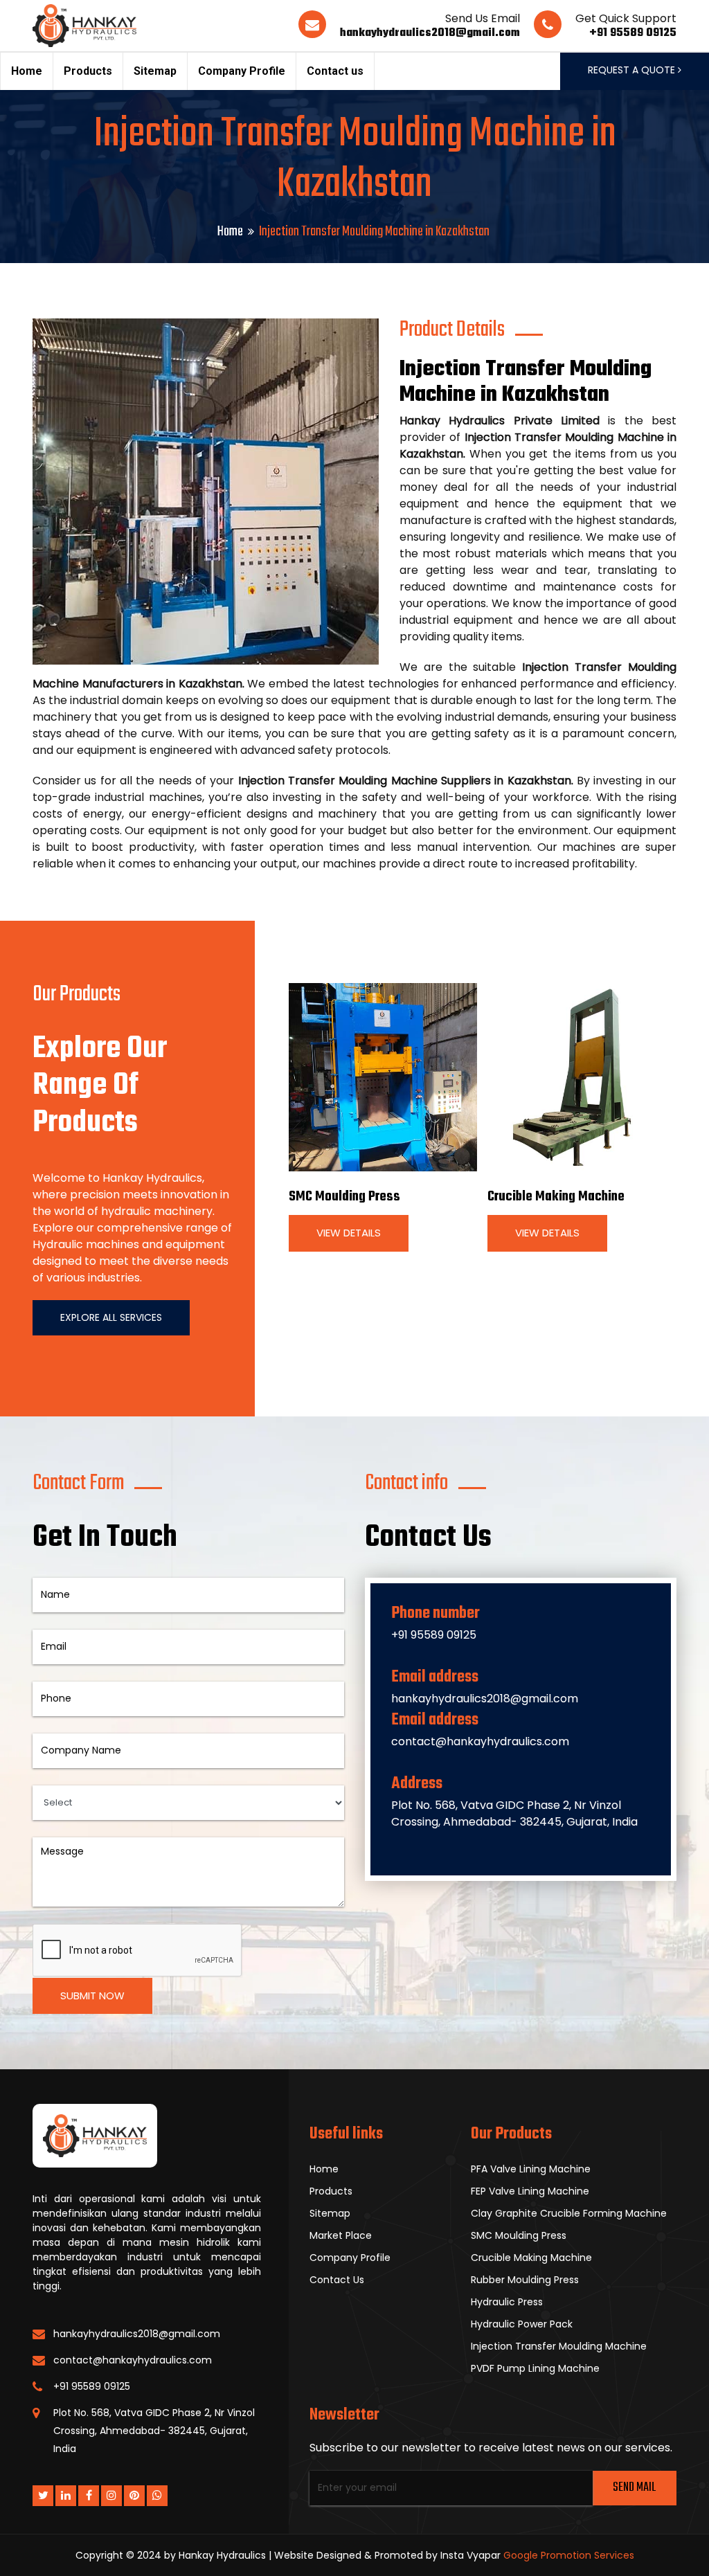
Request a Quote (633, 70)
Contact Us (337, 2280)
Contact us (335, 71)
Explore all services (111, 1317)
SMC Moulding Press (344, 1197)
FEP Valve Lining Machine (530, 2191)
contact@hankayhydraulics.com (480, 1741)
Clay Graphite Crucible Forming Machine (569, 2213)
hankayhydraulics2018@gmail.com (430, 33)
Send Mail (634, 2488)
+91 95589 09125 (633, 33)
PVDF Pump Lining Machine (535, 2368)
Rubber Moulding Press (525, 2280)
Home (27, 71)
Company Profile (242, 71)
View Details (349, 1233)
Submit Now (92, 1996)
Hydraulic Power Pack (522, 2324)
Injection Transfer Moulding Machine (559, 2346)
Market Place (341, 2235)
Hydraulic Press (507, 2302)
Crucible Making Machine (556, 1197)
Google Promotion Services (569, 2555)
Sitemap (155, 71)
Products (88, 71)
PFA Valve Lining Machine (531, 2169)
